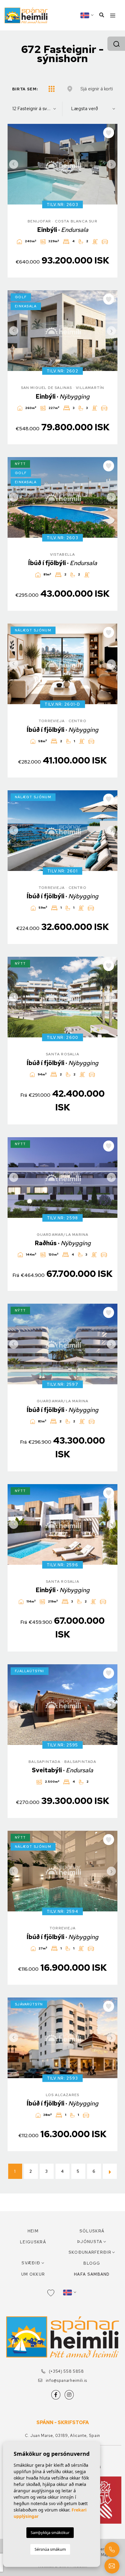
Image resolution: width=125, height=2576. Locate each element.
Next (111, 164)
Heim (33, 2231)
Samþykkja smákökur (50, 2532)
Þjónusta (90, 2242)
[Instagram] (69, 2395)
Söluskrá (92, 2231)
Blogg (92, 2263)
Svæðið (31, 2263)
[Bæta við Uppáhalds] (109, 133)
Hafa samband (92, 2274)
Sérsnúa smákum (50, 2549)
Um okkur (33, 2274)
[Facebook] (56, 2395)
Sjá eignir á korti (97, 89)
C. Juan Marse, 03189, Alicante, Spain (62, 2436)
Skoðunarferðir (90, 2252)
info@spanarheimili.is (66, 2380)
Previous (14, 164)
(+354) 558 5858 (66, 2371)
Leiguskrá (33, 2242)
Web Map (100, 2555)
